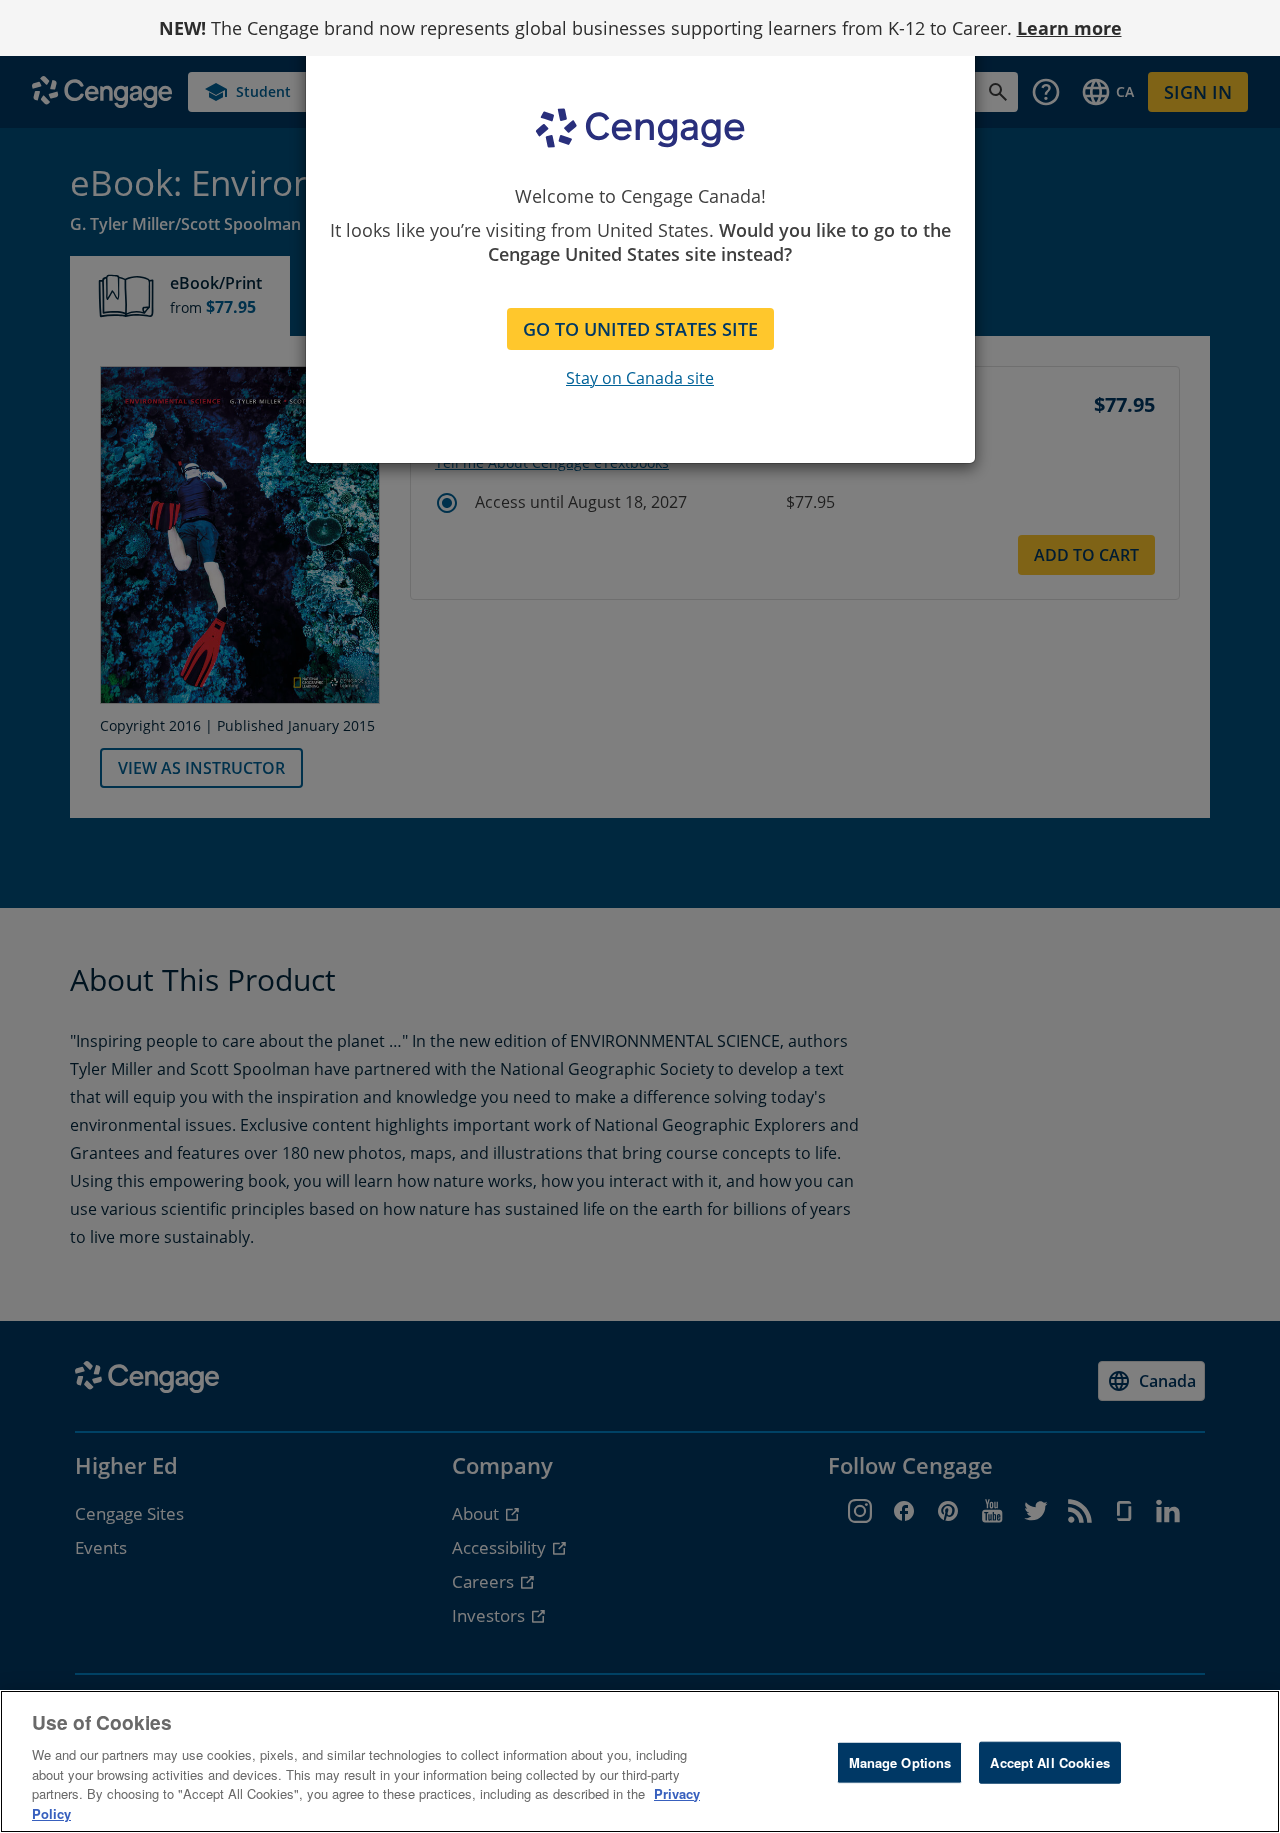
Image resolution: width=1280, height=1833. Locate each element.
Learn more (1069, 28)
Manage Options (900, 1762)
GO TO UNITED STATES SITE (640, 329)
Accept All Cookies (1049, 1762)
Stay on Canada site (640, 378)
